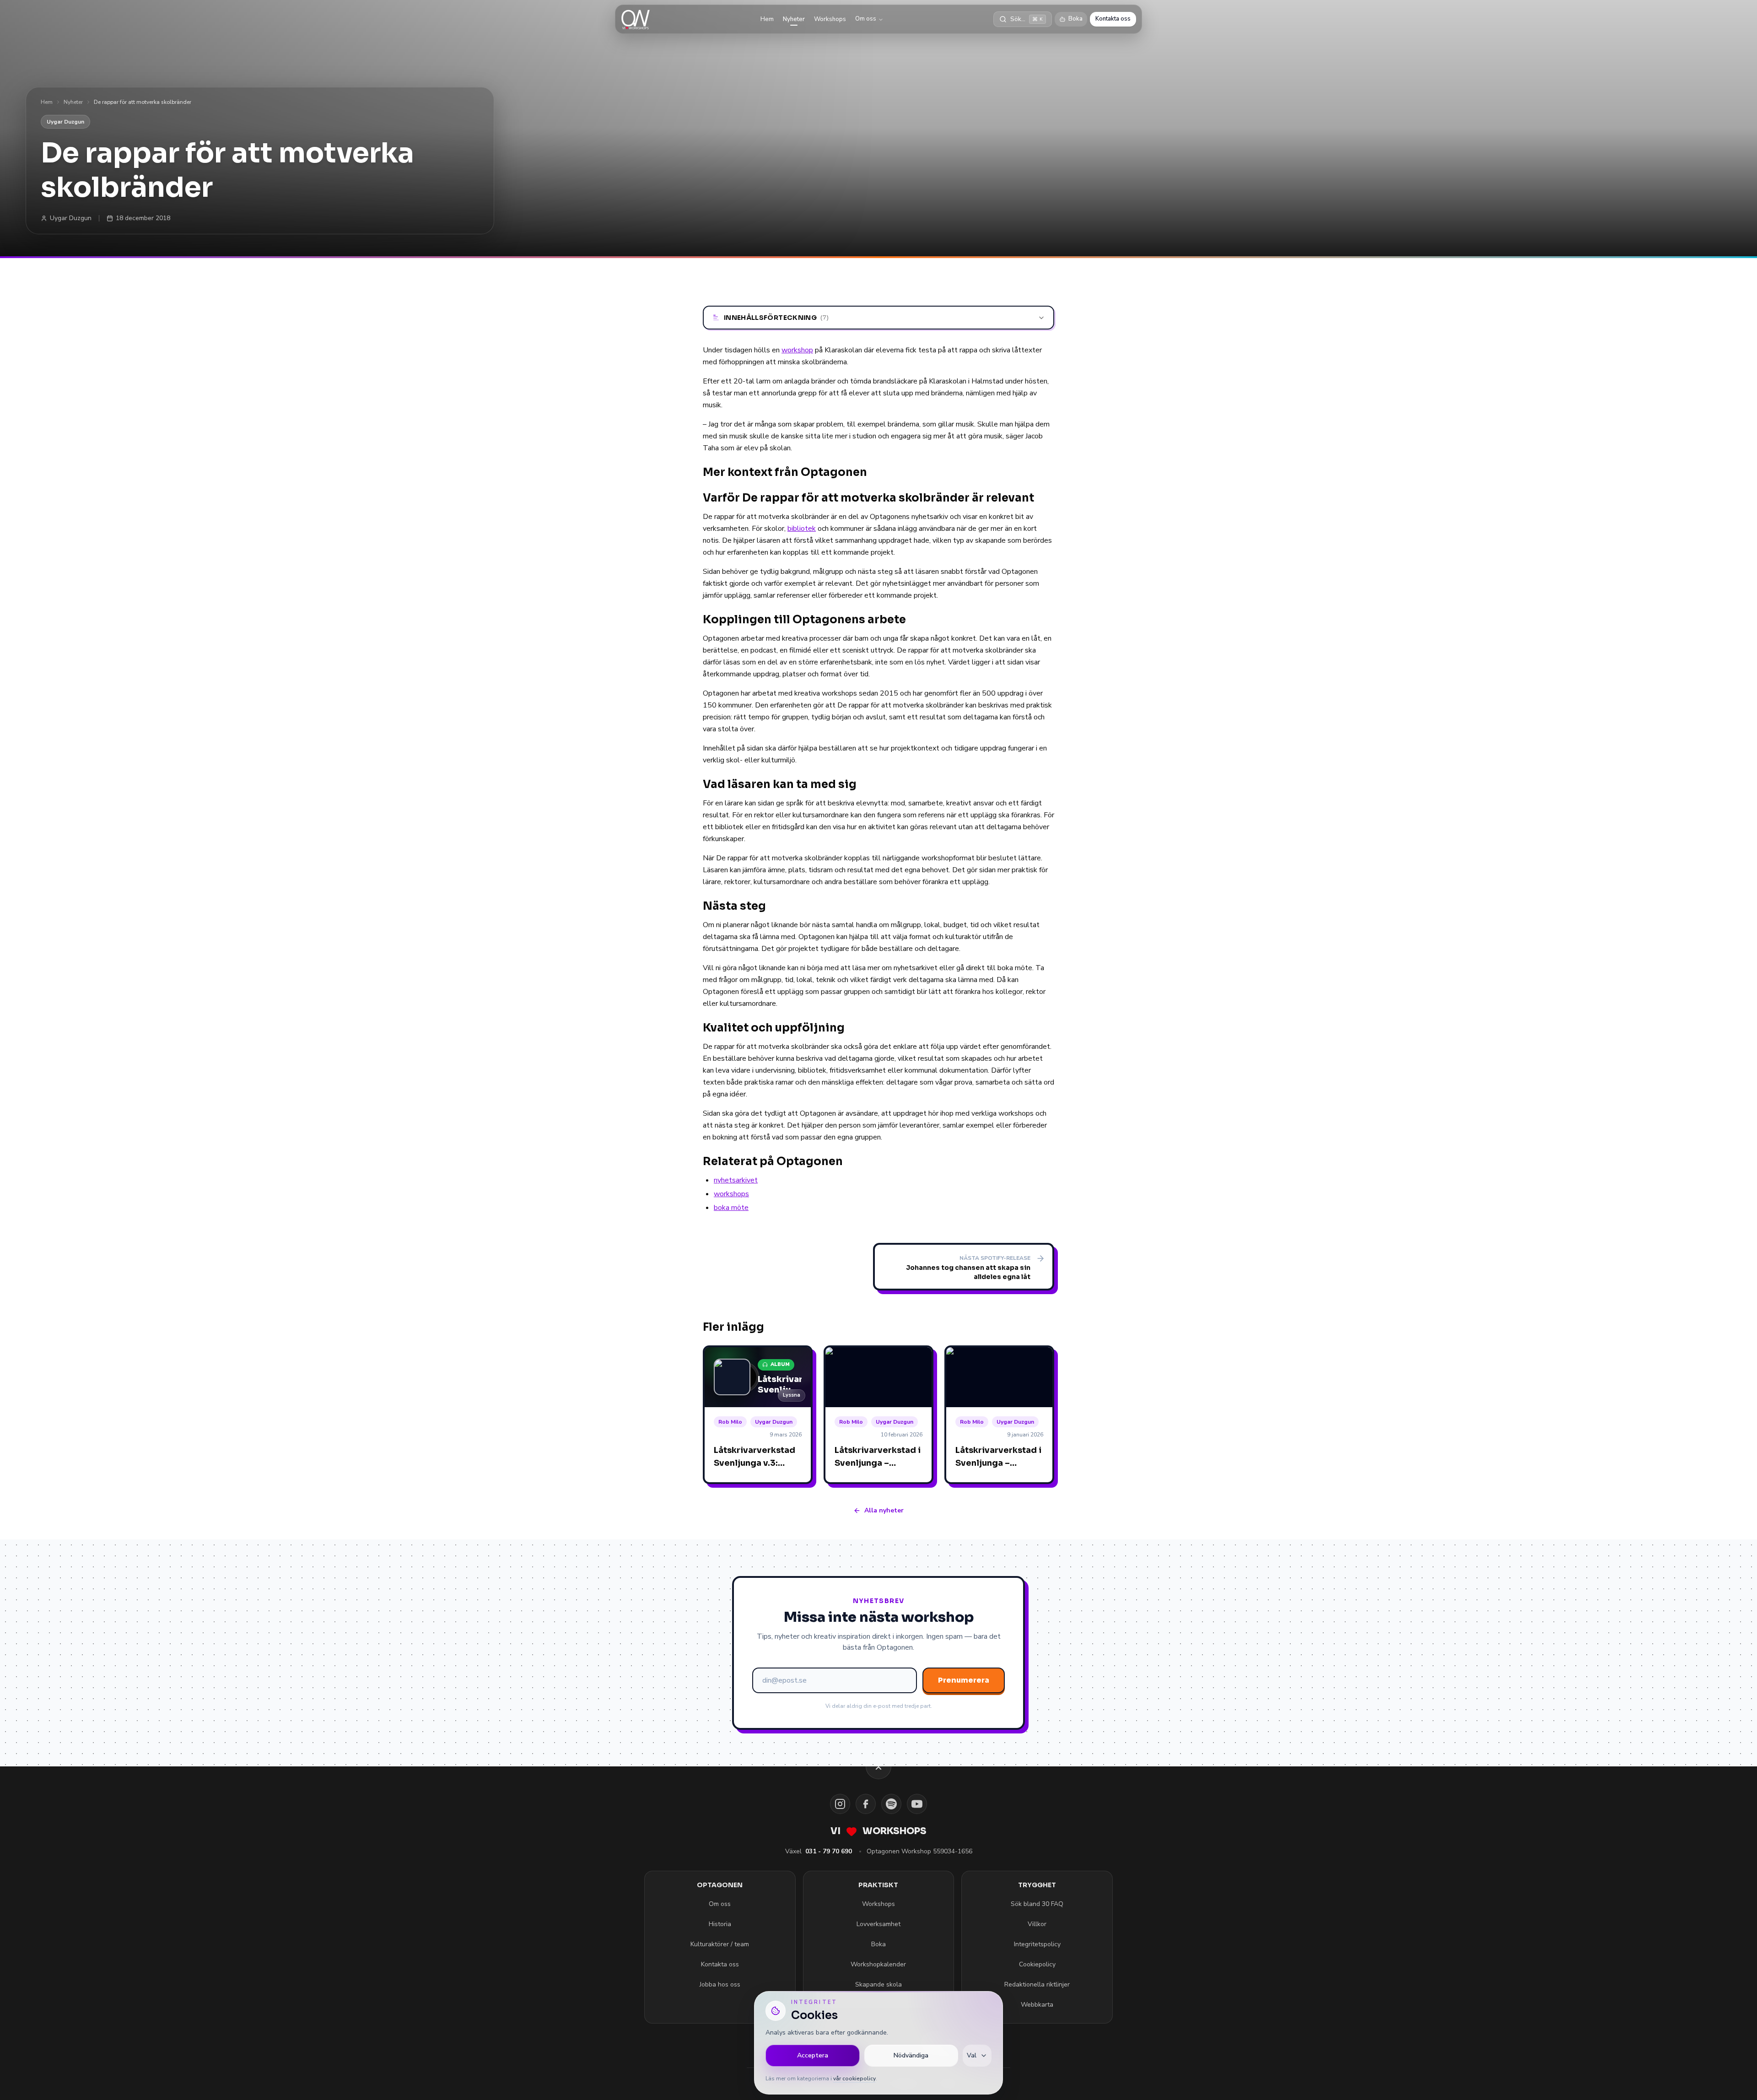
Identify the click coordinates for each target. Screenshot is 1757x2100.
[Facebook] (866, 1804)
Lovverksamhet (878, 1924)
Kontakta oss (1113, 19)
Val (972, 2055)
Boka (1075, 19)
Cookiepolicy (1037, 1964)
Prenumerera (964, 1680)
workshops (731, 1194)
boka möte (731, 1208)
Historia (720, 1924)
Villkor (1037, 1924)
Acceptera (813, 2055)
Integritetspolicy (1037, 1944)
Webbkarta (1037, 2005)
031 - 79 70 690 (829, 1851)
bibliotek (802, 529)
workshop (797, 350)
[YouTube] (917, 1804)
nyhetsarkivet (736, 1180)
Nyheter (794, 19)
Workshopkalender (878, 1964)
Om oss (866, 19)
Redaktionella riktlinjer (1037, 1984)
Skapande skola (878, 1984)
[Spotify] (891, 1804)
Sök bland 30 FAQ (1037, 1904)
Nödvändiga (911, 2055)
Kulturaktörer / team (720, 1944)
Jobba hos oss (720, 1984)
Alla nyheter (884, 1510)
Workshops (830, 19)
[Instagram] (840, 1804)
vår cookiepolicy (854, 2078)
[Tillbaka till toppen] (878, 1766)
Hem (767, 19)
